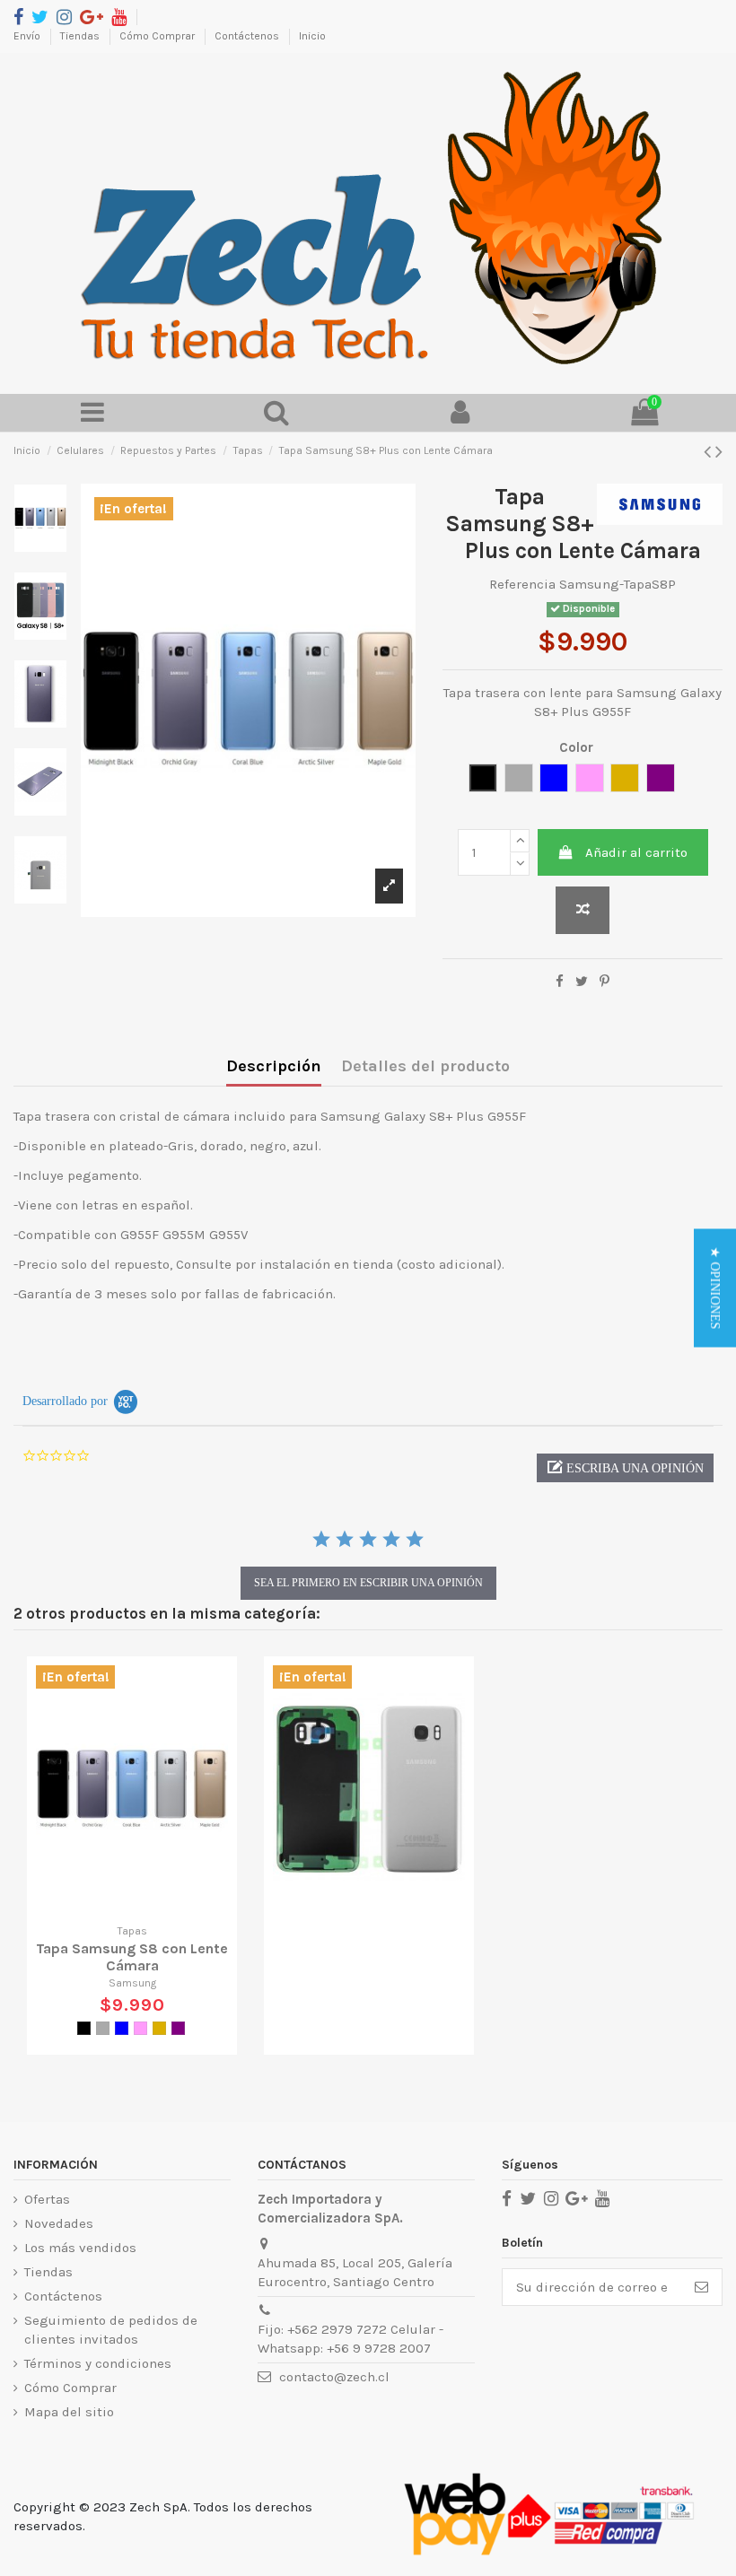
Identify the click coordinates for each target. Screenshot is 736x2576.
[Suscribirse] (701, 2288)
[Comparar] (118, 1907)
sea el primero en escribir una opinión (368, 1583)
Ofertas (47, 2199)
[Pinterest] (605, 982)
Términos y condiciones (98, 2363)
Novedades (59, 2223)
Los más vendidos (80, 2248)
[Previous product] (710, 452)
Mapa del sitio (69, 2412)
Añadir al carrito (636, 852)
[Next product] (719, 452)
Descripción (274, 1066)
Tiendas (81, 36)
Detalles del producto (425, 1066)
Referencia (522, 584)
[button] (625, 1468)
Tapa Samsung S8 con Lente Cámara (132, 1957)
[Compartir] (560, 982)
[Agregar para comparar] (583, 910)
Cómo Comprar (158, 36)
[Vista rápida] (145, 1907)
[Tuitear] (582, 982)
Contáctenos (248, 36)
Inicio (312, 36)
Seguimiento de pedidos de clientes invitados (111, 2330)
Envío (28, 36)
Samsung (132, 1983)
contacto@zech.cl (334, 2377)
